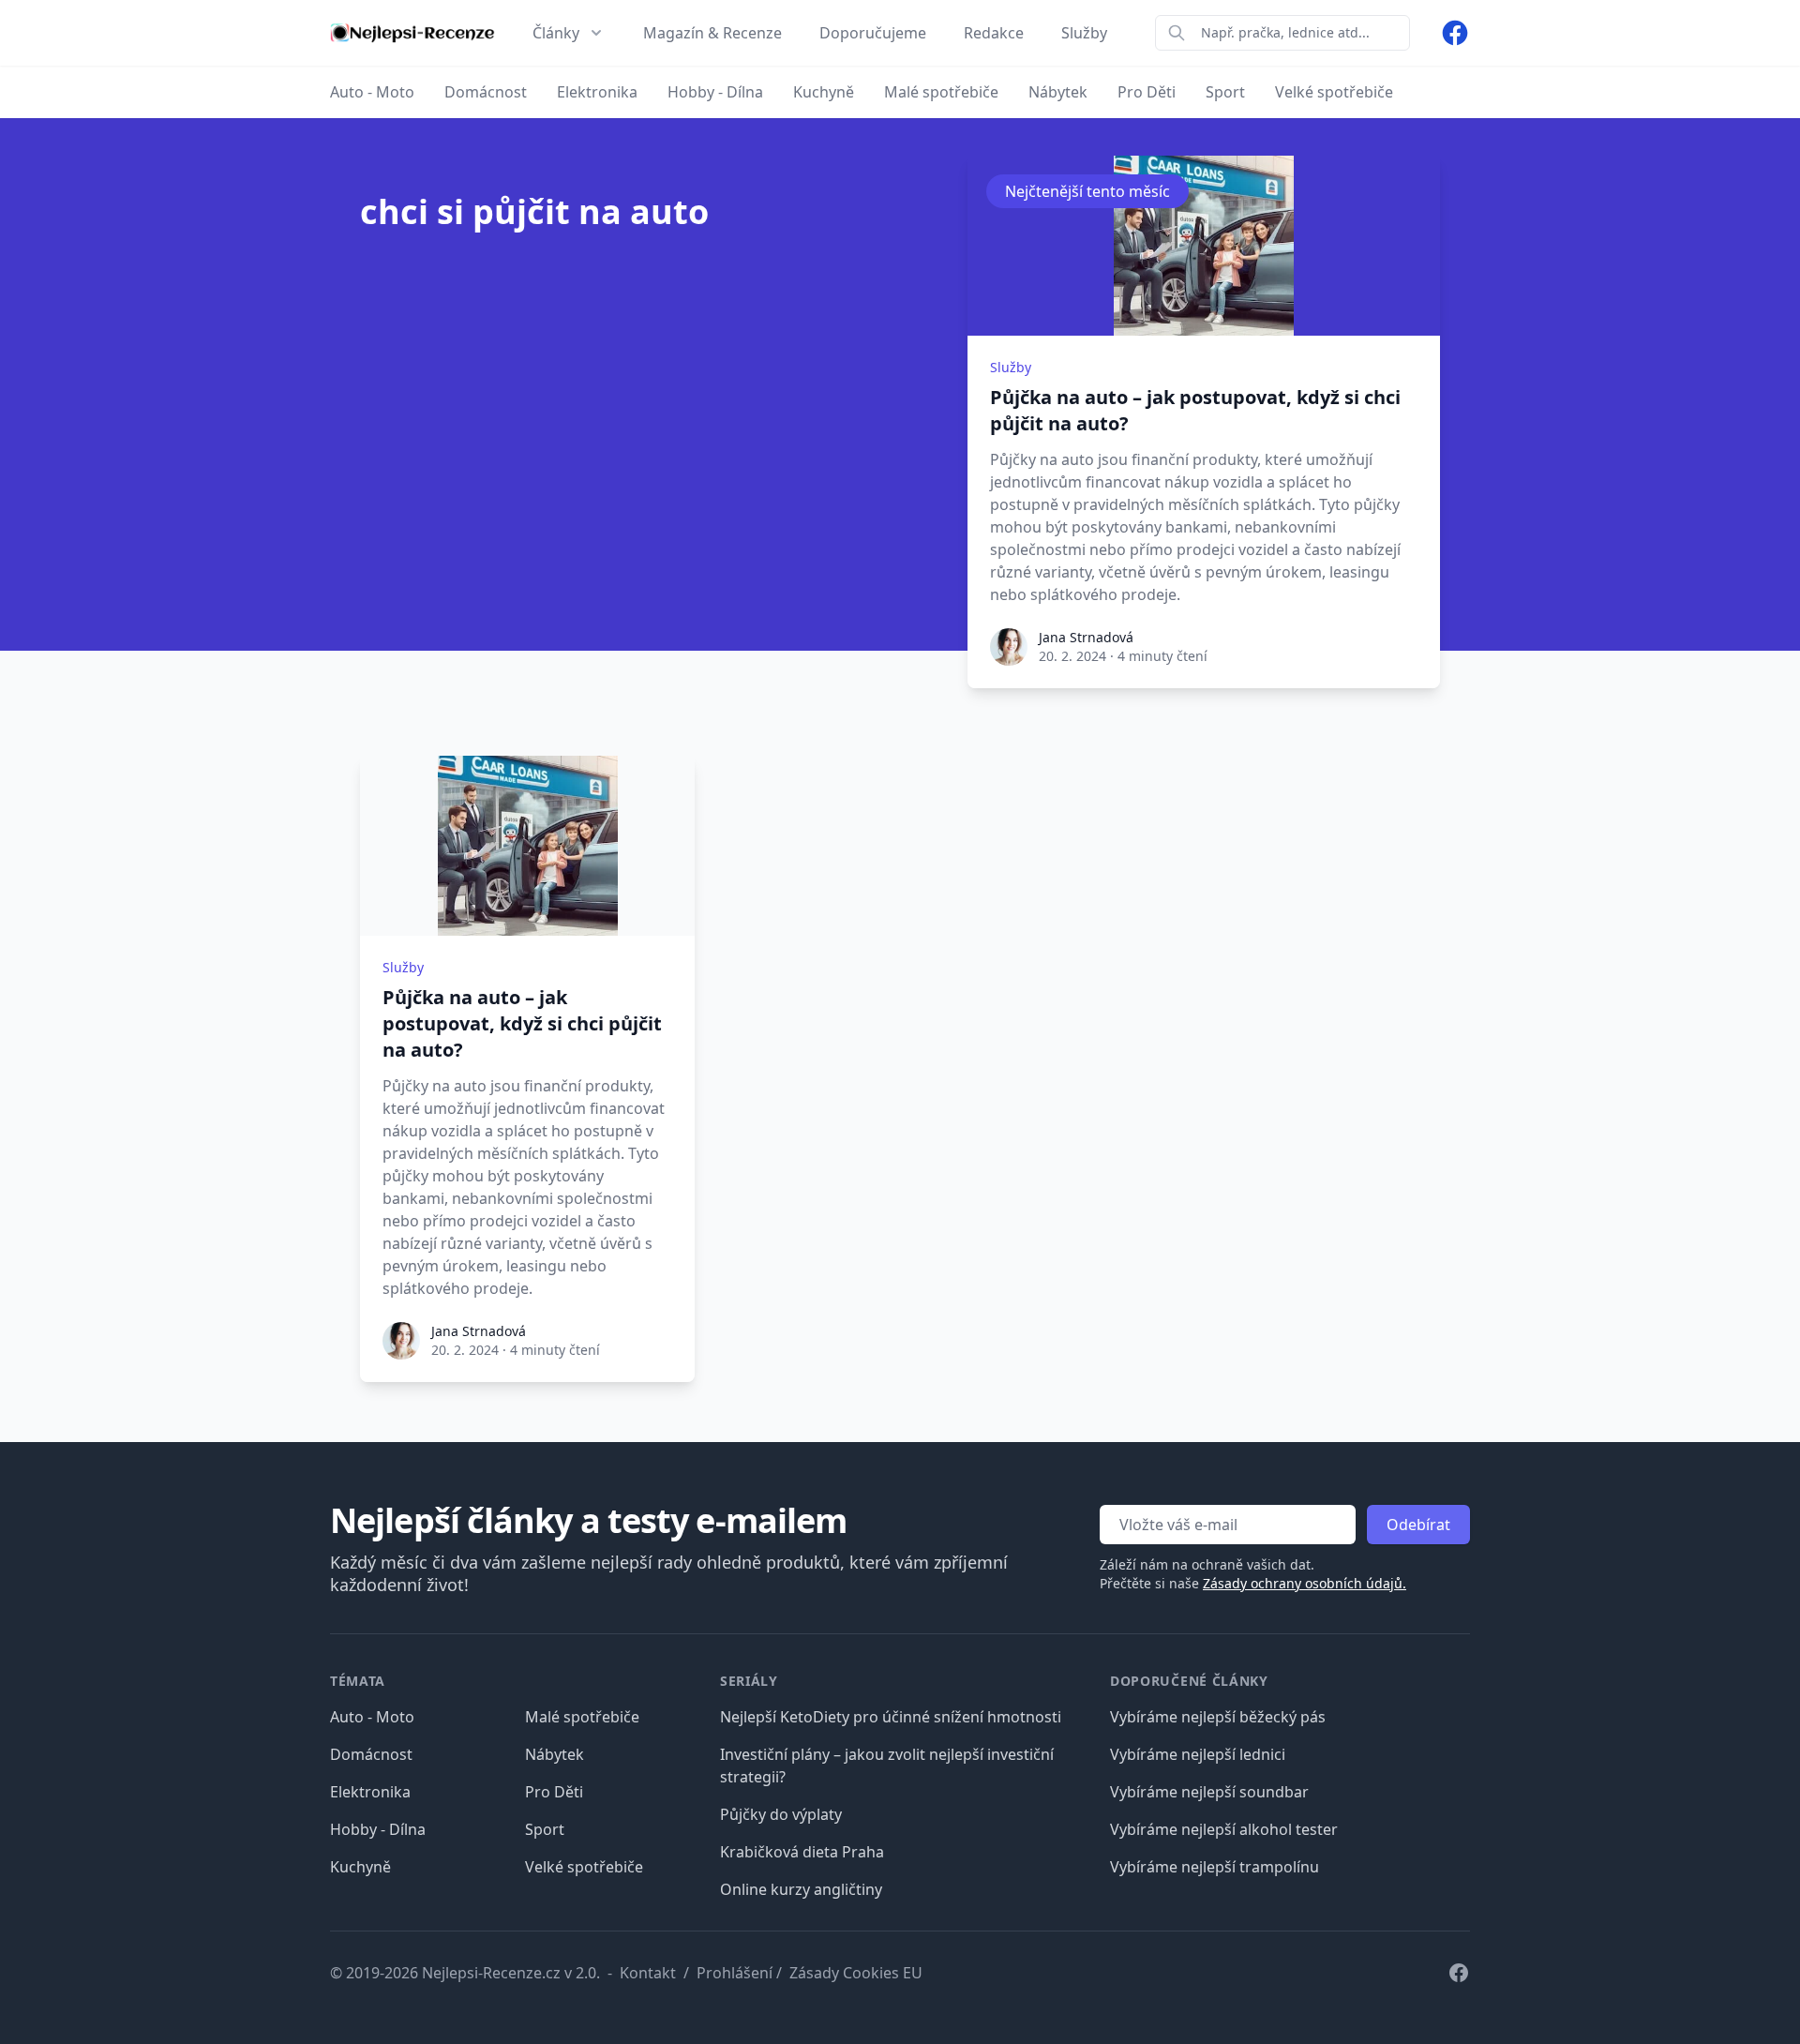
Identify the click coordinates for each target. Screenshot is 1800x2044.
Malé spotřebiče (582, 1717)
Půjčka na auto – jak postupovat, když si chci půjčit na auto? (1195, 410)
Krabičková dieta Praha (802, 1852)
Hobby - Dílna (378, 1829)
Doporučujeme (873, 33)
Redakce (994, 33)
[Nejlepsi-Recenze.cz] (412, 33)
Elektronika (370, 1792)
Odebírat (1418, 1525)
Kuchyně (360, 1867)
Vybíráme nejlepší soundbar (1209, 1792)
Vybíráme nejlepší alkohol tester (1224, 1829)
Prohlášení (735, 1973)
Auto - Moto (372, 1717)
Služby (1084, 33)
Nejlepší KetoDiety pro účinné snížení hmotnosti (891, 1717)
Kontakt (648, 1973)
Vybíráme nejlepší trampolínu (1215, 1867)
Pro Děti (554, 1792)
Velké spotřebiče (584, 1867)
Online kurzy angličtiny (801, 1889)
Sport (545, 1829)
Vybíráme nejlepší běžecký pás (1218, 1717)
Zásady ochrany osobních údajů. (1305, 1583)
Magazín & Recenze (712, 33)
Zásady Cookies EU (856, 1973)
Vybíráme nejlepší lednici (1198, 1754)
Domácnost (371, 1754)
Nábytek (555, 1754)
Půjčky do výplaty (781, 1814)
